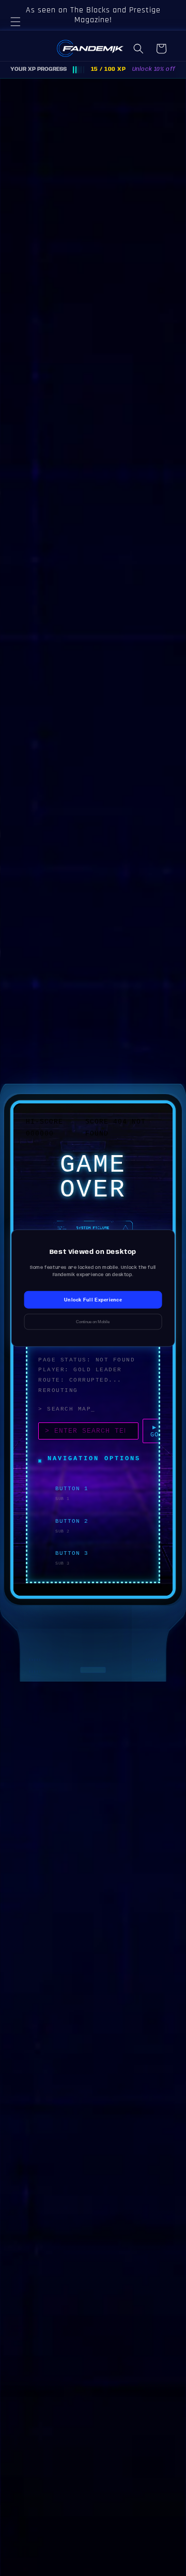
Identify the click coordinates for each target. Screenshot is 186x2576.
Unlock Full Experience (93, 1299)
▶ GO (154, 1431)
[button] (21, 34)
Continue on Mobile (93, 1321)
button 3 (72, 1553)
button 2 (72, 1521)
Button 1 (72, 1489)
